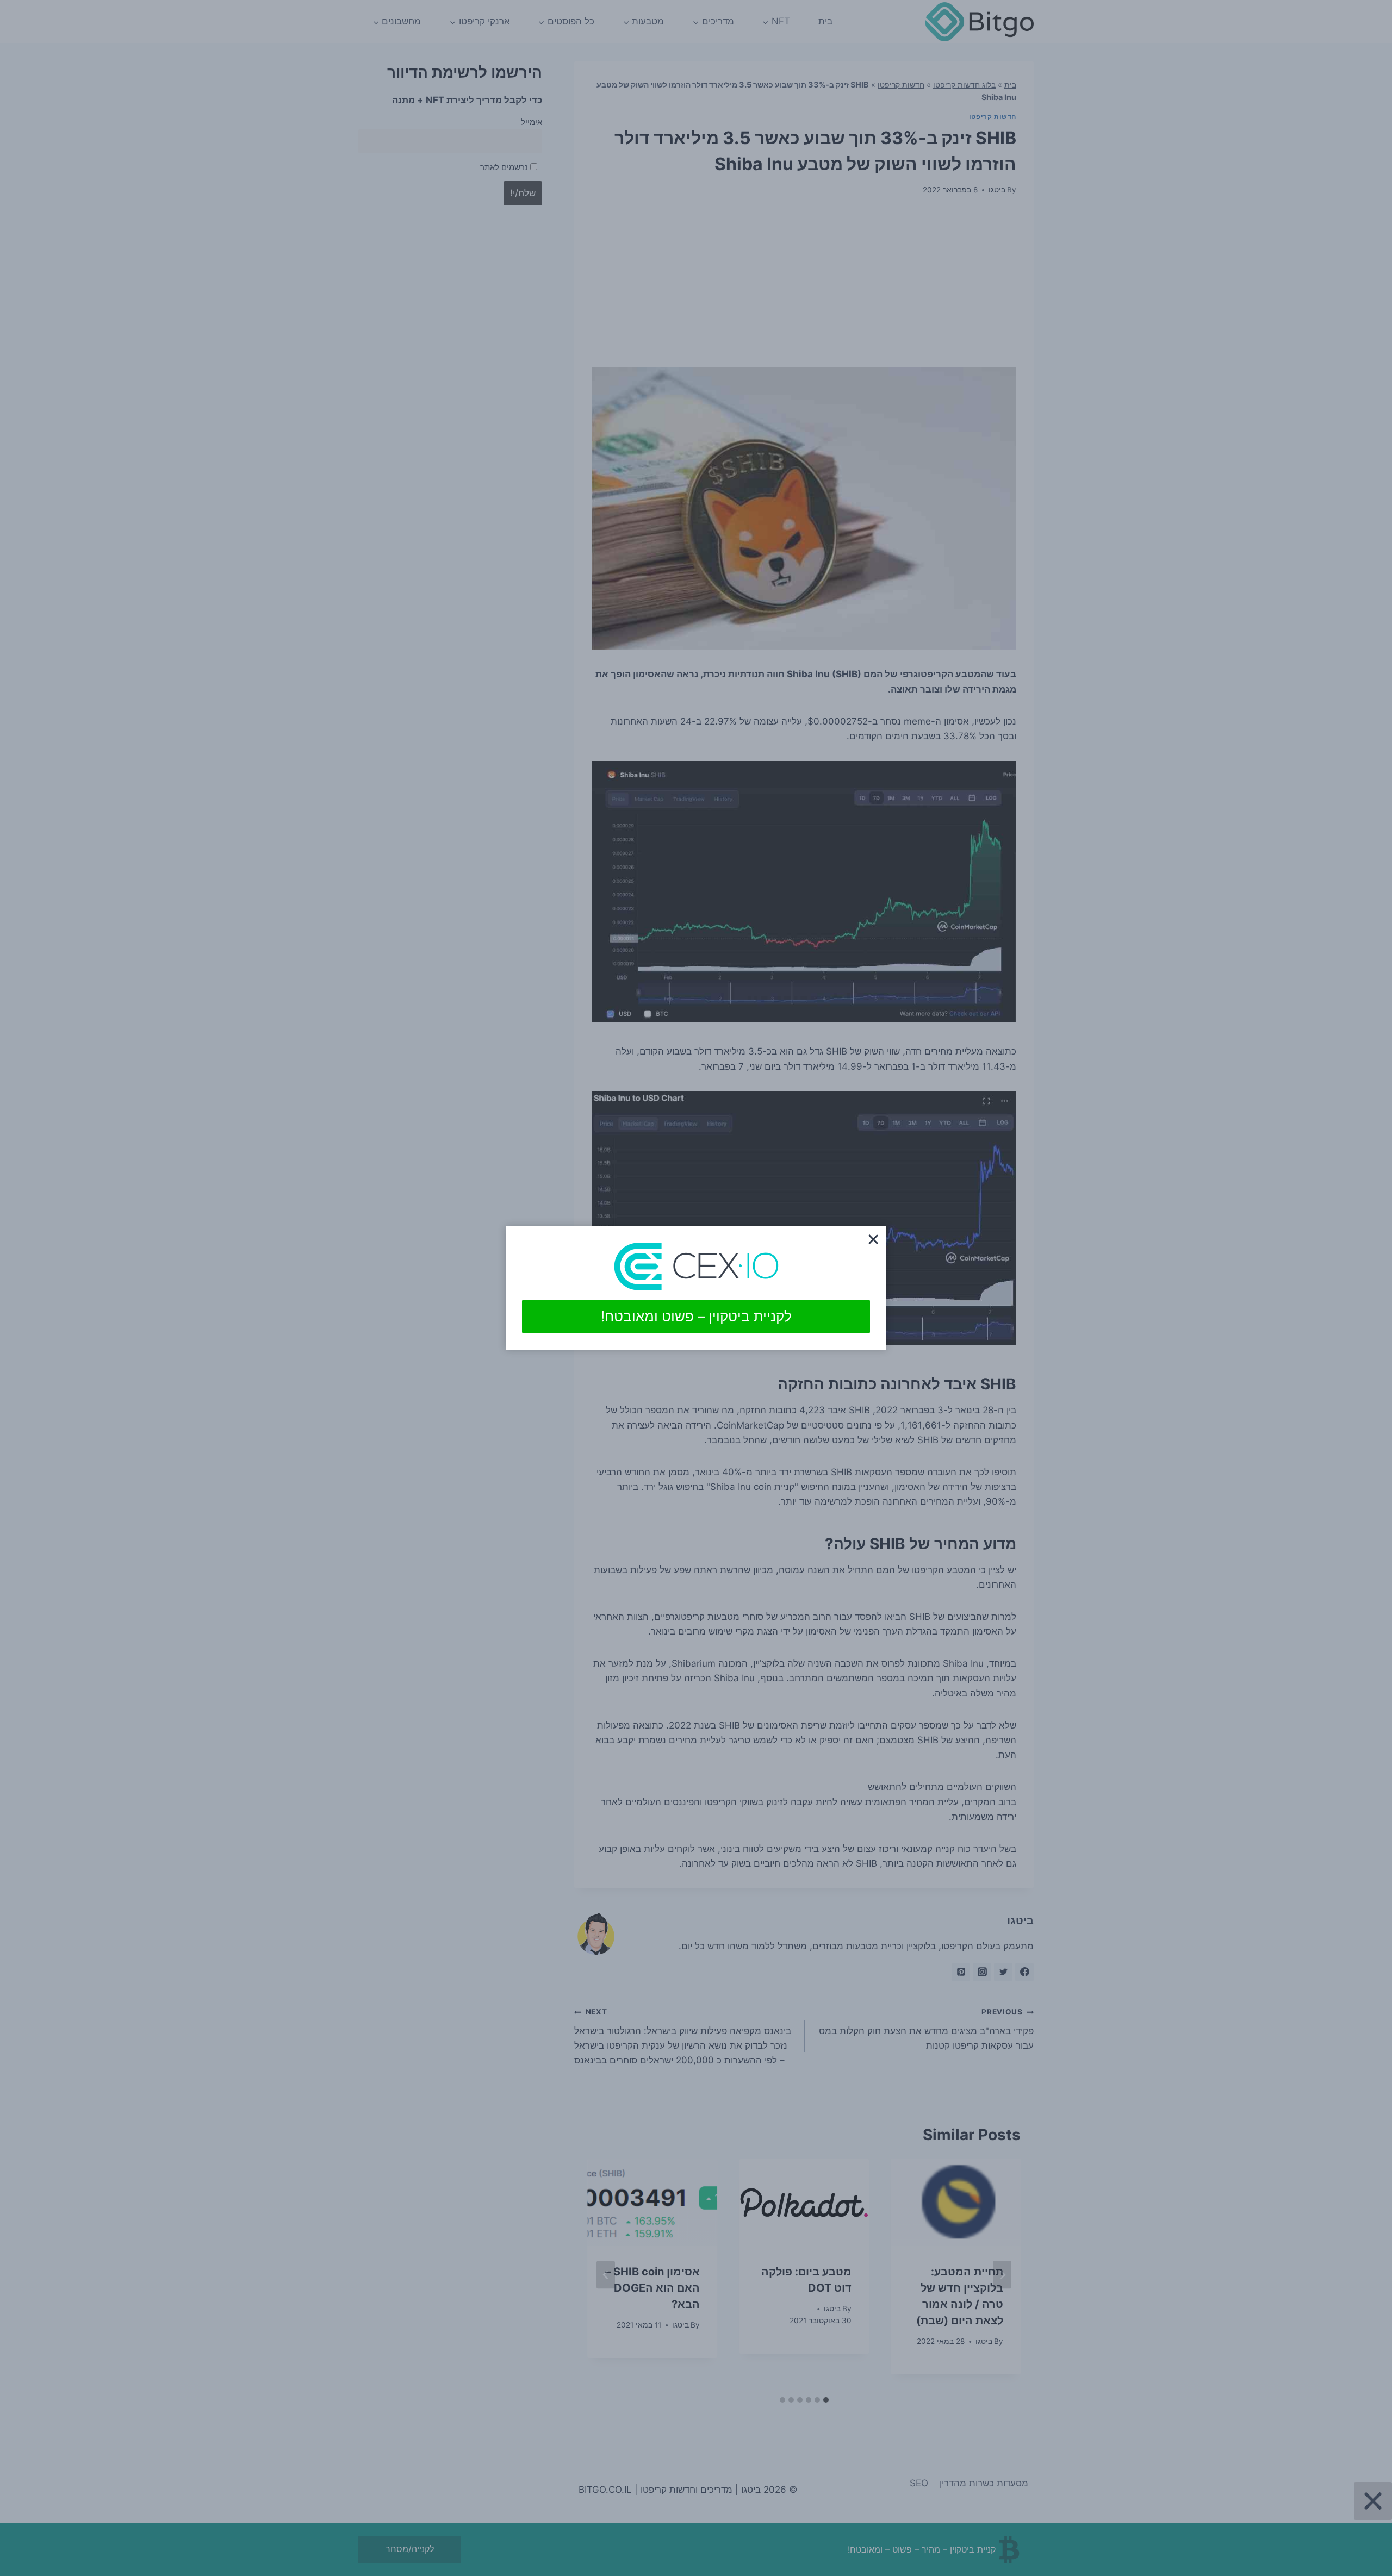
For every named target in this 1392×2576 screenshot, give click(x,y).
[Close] (873, 1239)
